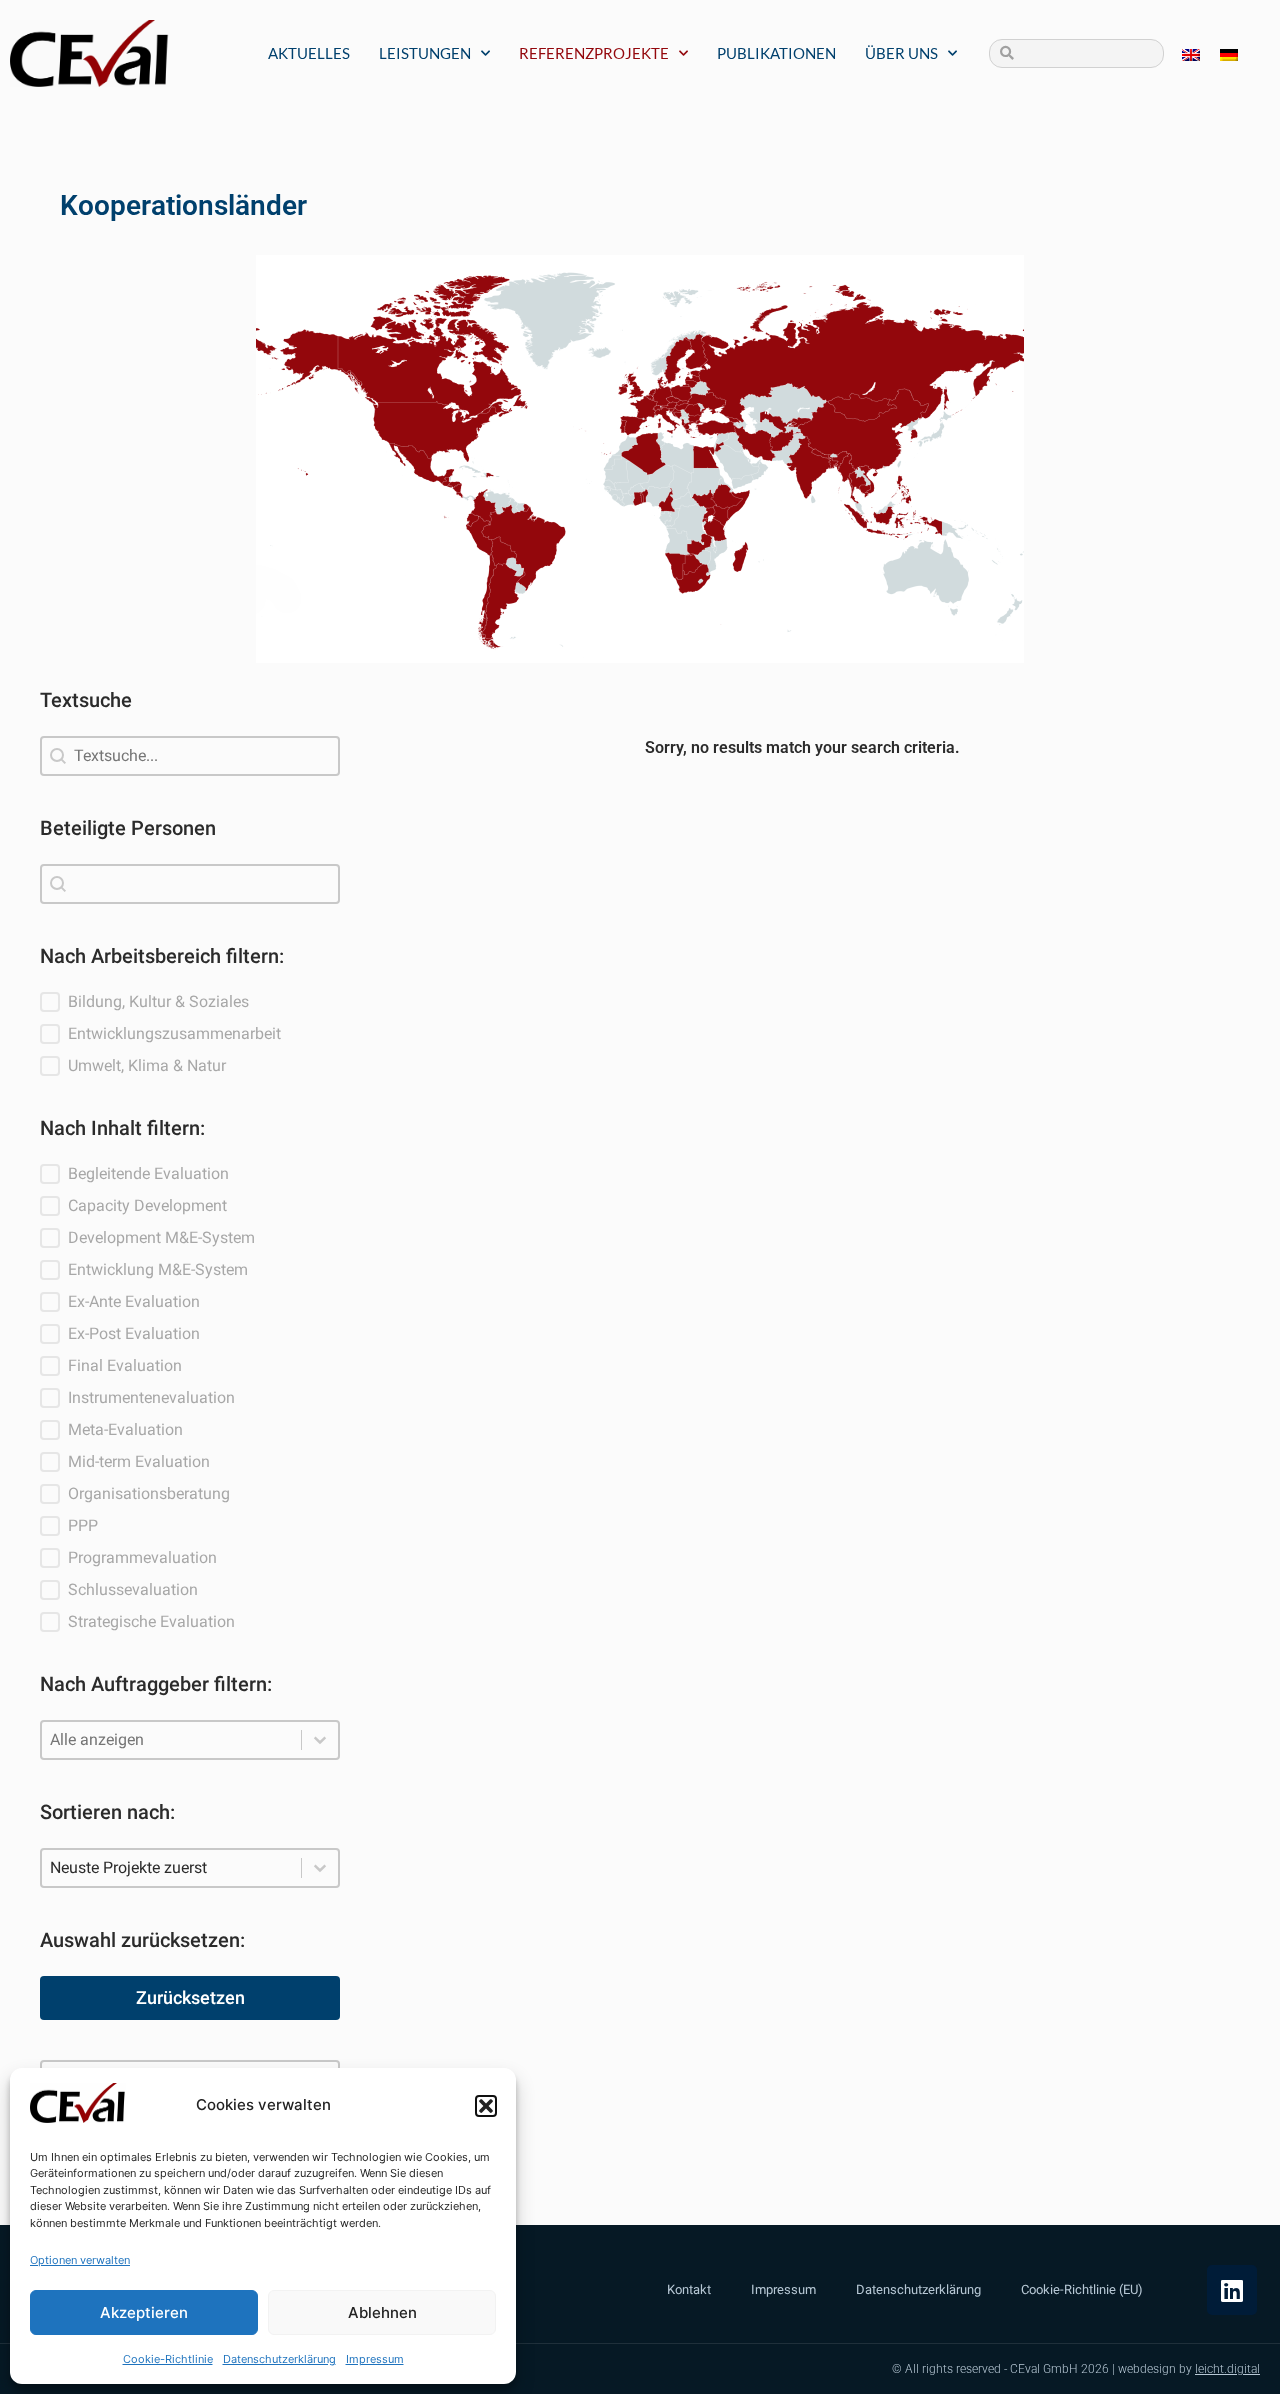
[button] (486, 2106)
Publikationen (776, 53)
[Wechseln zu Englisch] (1191, 53)
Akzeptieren (144, 2312)
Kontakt (689, 2289)
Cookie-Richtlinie (168, 2359)
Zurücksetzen (190, 1997)
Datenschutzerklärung (279, 2359)
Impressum (375, 2359)
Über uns (901, 53)
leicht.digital (1227, 2369)
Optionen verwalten (80, 2260)
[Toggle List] (320, 1740)
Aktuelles (309, 53)
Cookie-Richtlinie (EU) (1082, 2289)
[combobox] (190, 884)
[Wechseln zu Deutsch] (1229, 53)
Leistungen (425, 53)
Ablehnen (382, 2312)
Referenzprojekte (594, 53)
